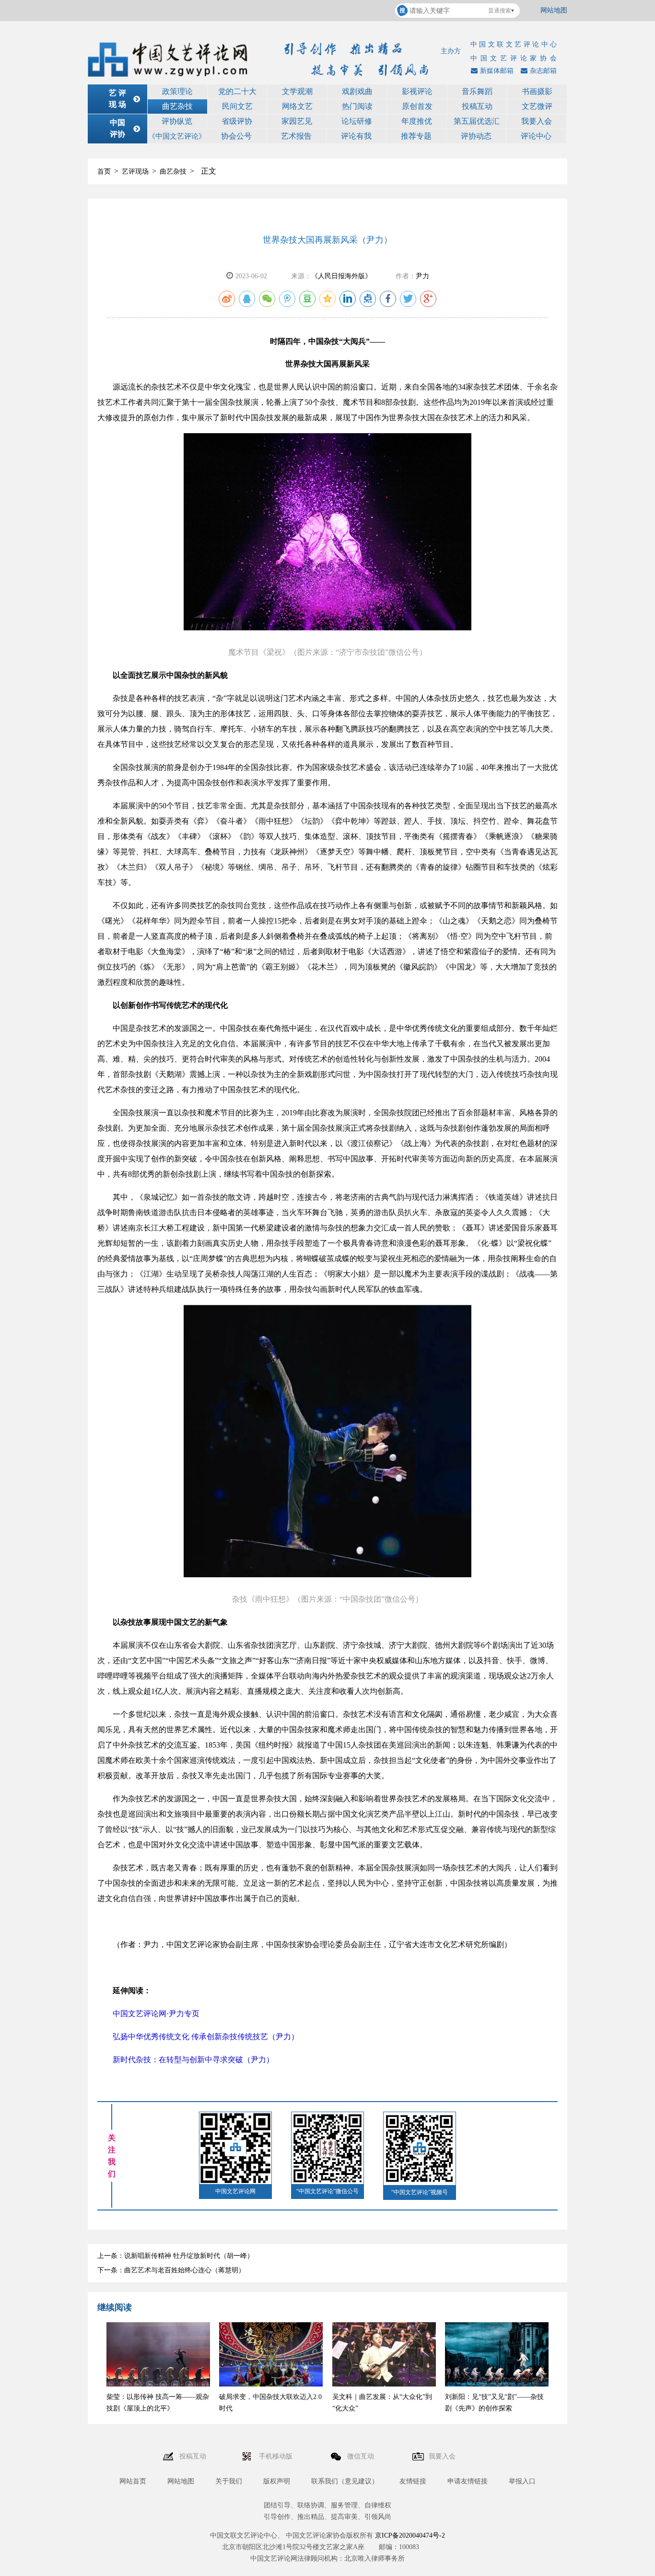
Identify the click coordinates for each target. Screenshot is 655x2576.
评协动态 (476, 136)
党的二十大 (237, 91)
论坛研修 (357, 121)
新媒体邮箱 (497, 71)
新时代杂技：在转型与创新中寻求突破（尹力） (193, 2060)
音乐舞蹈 (477, 91)
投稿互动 (477, 106)
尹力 (422, 276)
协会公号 (236, 136)
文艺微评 (537, 106)
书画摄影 (537, 91)
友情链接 (413, 2481)
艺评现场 (135, 171)
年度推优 (417, 121)
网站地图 (554, 10)
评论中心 (536, 136)
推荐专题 (416, 136)
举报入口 (522, 2481)
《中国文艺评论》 (177, 136)
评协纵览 (177, 121)
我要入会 (537, 121)
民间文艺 (237, 106)
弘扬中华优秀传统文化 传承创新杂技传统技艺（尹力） (206, 2037)
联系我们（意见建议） (345, 2481)
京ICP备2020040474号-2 (410, 2535)
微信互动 (362, 2456)
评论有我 (356, 136)
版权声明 (277, 2481)
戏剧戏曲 (357, 91)
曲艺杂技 (177, 106)
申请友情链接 (468, 2481)
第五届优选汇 (477, 121)
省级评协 (237, 121)
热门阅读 (357, 106)
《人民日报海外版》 (341, 276)
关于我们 (229, 2481)
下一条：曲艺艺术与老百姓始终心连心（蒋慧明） (171, 2270)
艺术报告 (296, 136)
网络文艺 (297, 106)
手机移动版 (277, 2456)
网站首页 (133, 2481)
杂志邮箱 (543, 71)
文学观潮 (297, 91)
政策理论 (177, 91)
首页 (104, 171)
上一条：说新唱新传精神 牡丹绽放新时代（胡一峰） (175, 2256)
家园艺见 (297, 121)
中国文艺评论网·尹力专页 (156, 2014)
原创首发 (417, 106)
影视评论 (417, 91)
